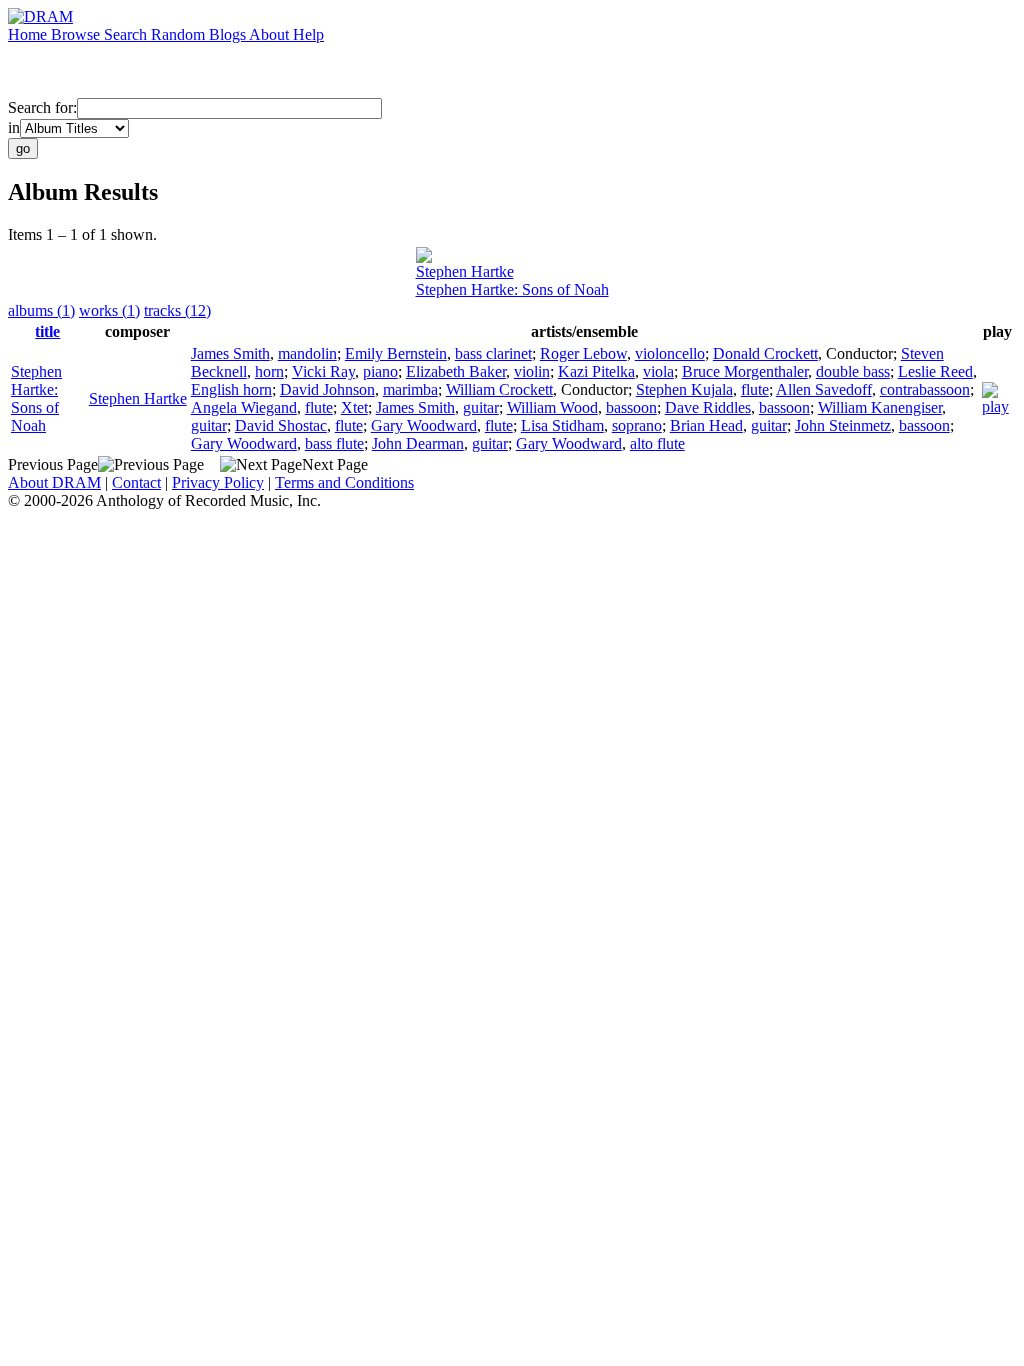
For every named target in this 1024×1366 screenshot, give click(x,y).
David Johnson (327, 389)
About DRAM (54, 482)
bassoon (631, 407)
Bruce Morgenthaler (745, 371)
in (14, 127)
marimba (410, 389)
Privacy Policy (218, 482)
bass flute (334, 443)
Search (127, 34)
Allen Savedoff (824, 389)
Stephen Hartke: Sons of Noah (512, 289)
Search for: (42, 107)
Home (29, 34)
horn (269, 371)
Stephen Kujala (684, 389)
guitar (481, 407)
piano (380, 371)
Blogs (229, 34)
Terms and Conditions (344, 482)
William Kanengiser (880, 407)
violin (532, 371)
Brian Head (706, 425)
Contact (136, 482)
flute (755, 389)
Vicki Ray (323, 371)
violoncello (670, 353)
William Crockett (499, 389)
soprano (637, 425)
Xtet (354, 407)
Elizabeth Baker (456, 371)
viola (658, 371)
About (271, 34)
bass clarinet (493, 353)
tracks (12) (177, 310)
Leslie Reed (935, 371)
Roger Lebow (583, 353)
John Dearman (418, 443)
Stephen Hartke (465, 271)
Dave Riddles (708, 407)
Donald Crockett (765, 353)
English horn (231, 389)
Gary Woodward (424, 425)
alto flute (657, 443)
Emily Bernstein (396, 353)
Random (180, 34)
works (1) (109, 310)
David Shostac (281, 425)
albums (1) (41, 310)
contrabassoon (925, 389)
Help (308, 34)
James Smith (230, 353)
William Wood (552, 407)
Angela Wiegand (244, 407)
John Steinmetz (843, 425)
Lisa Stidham (562, 425)
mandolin (307, 353)
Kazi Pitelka (596, 371)
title (47, 331)
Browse (77, 34)
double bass (853, 371)
